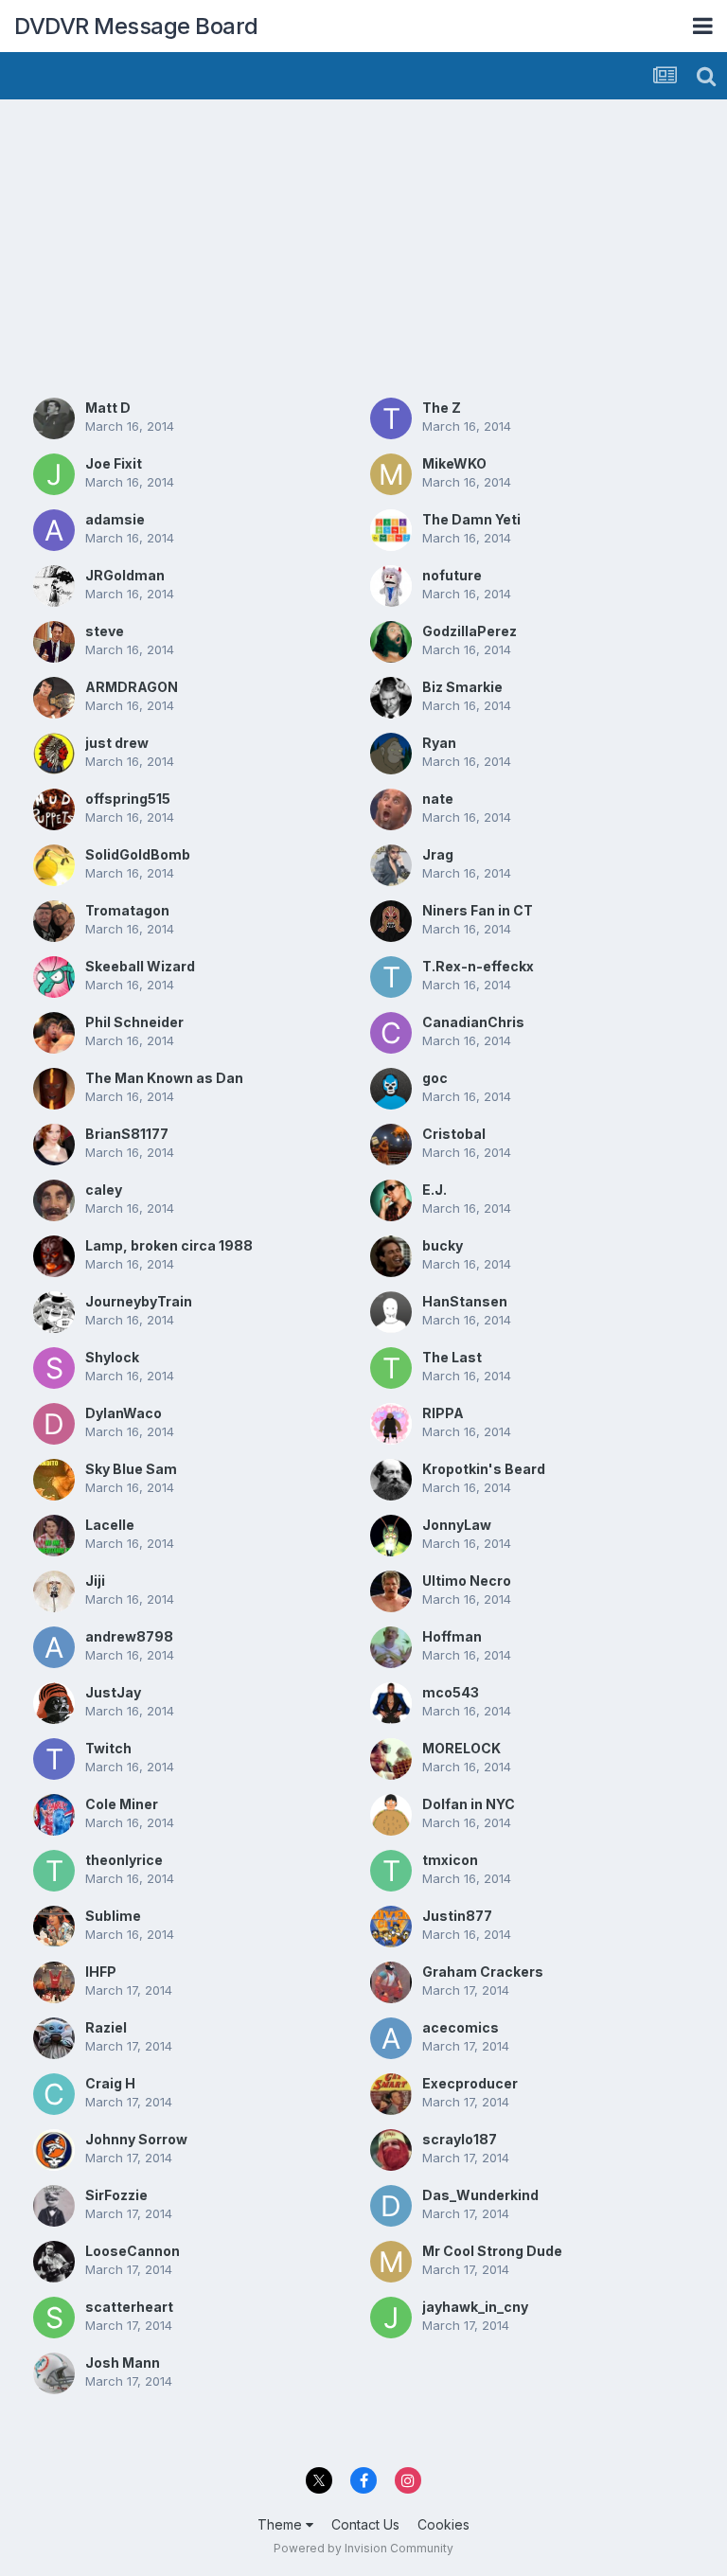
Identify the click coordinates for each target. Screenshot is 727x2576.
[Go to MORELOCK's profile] (391, 1759)
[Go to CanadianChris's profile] (391, 1033)
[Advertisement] (236, 246)
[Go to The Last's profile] (391, 1368)
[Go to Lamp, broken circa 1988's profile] (54, 1256)
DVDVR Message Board (136, 26)
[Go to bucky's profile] (391, 1256)
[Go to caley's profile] (54, 1200)
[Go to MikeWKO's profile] (391, 474)
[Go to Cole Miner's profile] (54, 1815)
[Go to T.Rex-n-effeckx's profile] (391, 977)
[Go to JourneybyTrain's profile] (54, 1312)
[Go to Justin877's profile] (391, 1927)
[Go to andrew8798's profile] (54, 1647)
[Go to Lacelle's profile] (54, 1536)
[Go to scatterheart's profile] (54, 2318)
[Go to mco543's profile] (391, 1703)
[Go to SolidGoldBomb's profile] (54, 865)
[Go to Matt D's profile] (54, 418)
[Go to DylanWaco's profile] (54, 1424)
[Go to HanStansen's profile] (391, 1312)
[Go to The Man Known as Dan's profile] (54, 1089)
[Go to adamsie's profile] (54, 530)
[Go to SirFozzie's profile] (54, 2206)
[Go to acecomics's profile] (391, 2038)
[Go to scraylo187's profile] (391, 2150)
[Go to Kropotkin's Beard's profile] (391, 1480)
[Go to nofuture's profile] (391, 586)
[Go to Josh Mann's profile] (54, 2373)
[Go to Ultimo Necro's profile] (391, 1591)
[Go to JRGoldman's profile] (54, 586)
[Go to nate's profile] (391, 809)
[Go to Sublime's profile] (54, 1927)
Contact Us (365, 2524)
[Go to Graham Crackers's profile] (391, 1982)
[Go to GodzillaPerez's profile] (391, 642)
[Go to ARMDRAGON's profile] (54, 698)
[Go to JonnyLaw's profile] (391, 1536)
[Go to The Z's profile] (391, 418)
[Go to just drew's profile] (54, 754)
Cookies (443, 2524)
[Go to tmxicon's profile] (391, 1871)
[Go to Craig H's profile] (54, 2094)
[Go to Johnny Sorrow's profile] (54, 2150)
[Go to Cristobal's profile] (391, 1145)
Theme (282, 2524)
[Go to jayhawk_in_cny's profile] (391, 2318)
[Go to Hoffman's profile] (391, 1647)
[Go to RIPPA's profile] (391, 1424)
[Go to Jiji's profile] (54, 1591)
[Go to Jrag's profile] (391, 865)
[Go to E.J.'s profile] (391, 1200)
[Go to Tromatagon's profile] (54, 921)
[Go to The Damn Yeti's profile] (391, 530)
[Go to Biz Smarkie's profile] (391, 698)
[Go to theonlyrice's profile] (54, 1871)
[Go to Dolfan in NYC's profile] (391, 1815)
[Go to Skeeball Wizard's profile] (54, 977)
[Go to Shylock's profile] (54, 1368)
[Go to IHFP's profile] (54, 1982)
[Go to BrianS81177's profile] (54, 1145)
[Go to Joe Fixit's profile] (54, 474)
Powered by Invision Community (363, 2548)
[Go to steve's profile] (54, 642)
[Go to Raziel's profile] (54, 2038)
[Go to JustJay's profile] (54, 1703)
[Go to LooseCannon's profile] (54, 2262)
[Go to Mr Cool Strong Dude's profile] (391, 2262)
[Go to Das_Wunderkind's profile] (391, 2206)
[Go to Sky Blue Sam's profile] (54, 1480)
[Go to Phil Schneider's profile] (54, 1033)
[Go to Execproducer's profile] (391, 2094)
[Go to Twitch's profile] (54, 1759)
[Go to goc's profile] (391, 1089)
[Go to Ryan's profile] (391, 754)
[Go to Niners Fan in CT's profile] (391, 921)
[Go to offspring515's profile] (54, 809)
